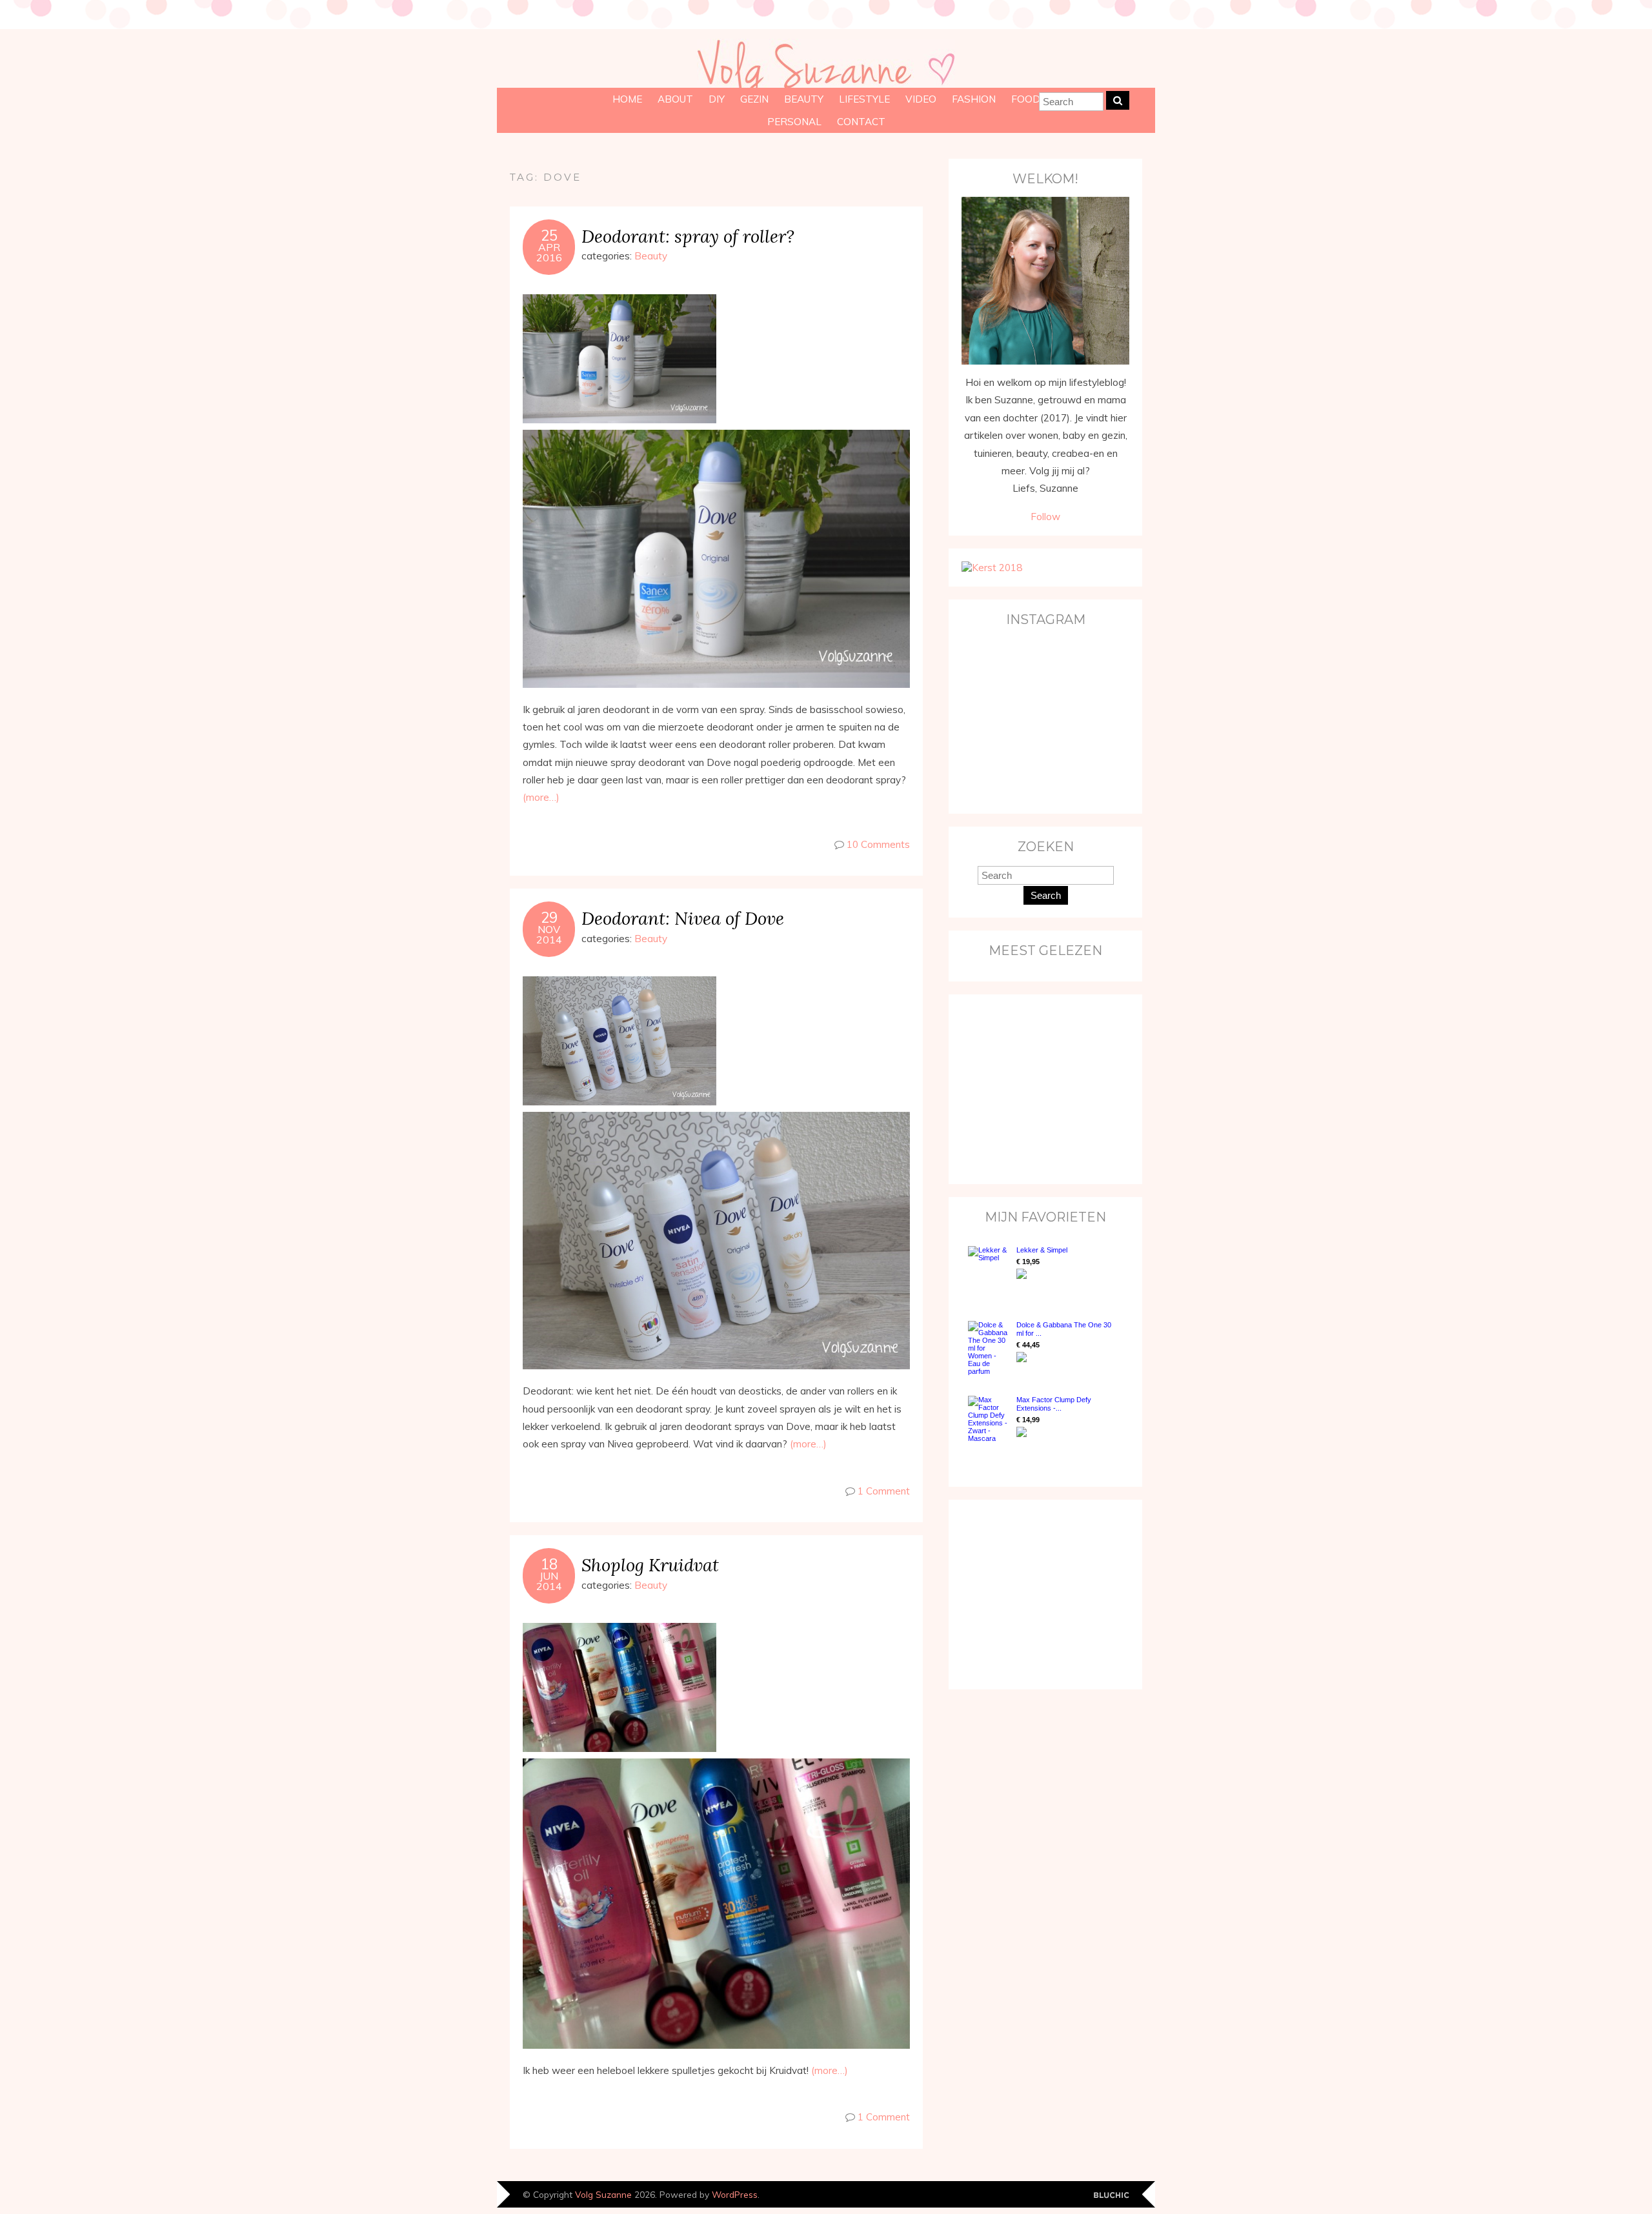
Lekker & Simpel (1042, 1250)
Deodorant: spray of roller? (688, 236)
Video (921, 99)
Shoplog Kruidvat (650, 1565)
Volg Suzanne (603, 2194)
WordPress (735, 2194)
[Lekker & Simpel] (989, 1271)
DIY (717, 99)
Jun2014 (549, 1581)
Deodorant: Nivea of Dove (683, 918)
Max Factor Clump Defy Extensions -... (1054, 1404)
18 (549, 1564)
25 (549, 236)
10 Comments (878, 844)
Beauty (804, 99)
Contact (861, 122)
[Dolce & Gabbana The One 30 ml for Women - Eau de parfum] (989, 1348)
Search (1046, 895)
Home (627, 99)
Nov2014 (549, 934)
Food (1026, 99)
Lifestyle (864, 99)
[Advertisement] (1042, 1088)
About (675, 99)
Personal (794, 122)
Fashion (974, 99)
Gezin (754, 99)
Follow (1045, 517)
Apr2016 (549, 252)
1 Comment (884, 1491)
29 (549, 918)
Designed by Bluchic (1112, 2196)
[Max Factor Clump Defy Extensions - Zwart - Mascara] (989, 1419)
